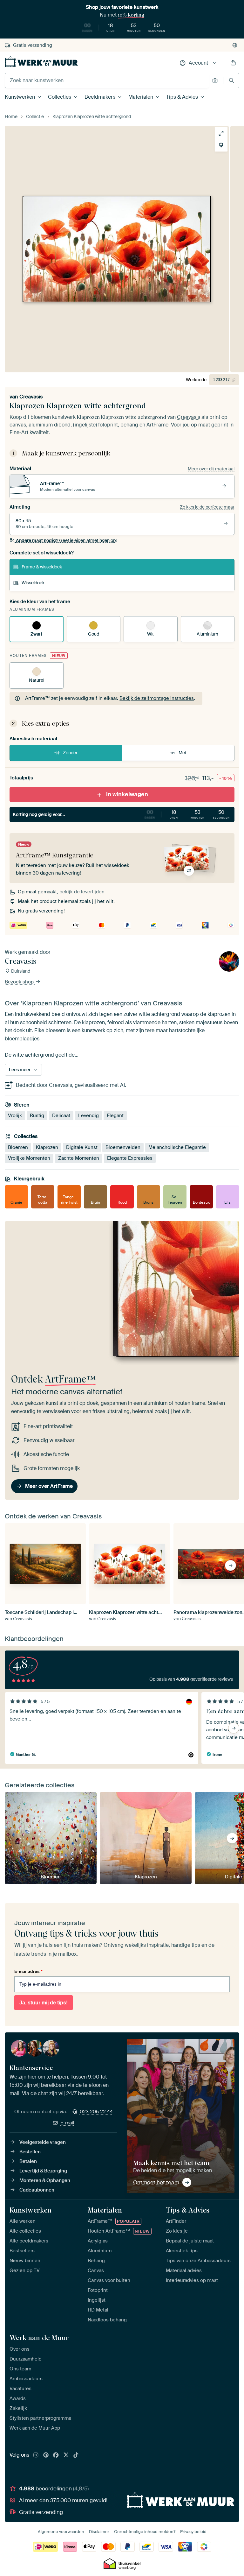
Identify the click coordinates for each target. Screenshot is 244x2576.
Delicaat (61, 1116)
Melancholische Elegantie (177, 1147)
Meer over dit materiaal (211, 469)
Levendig (88, 1116)
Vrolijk (15, 1116)
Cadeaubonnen (37, 2190)
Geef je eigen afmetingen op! (66, 540)
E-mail (67, 2123)
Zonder (70, 753)
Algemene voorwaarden (61, 2532)
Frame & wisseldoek (42, 567)
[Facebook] (56, 2455)
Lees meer (20, 1070)
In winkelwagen (127, 794)
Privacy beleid (193, 2532)
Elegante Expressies (130, 1158)
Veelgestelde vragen (43, 2142)
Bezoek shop (20, 982)
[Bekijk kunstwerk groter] (221, 133)
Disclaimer (99, 2532)
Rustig (37, 1116)
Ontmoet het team (156, 2182)
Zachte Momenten (79, 1158)
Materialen (141, 97)
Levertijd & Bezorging (43, 2171)
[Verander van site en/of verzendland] (235, 45)
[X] (66, 2455)
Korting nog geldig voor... (121, 814)
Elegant (115, 1116)
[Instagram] (36, 2455)
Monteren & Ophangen (45, 2180)
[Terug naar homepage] (41, 62)
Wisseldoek (33, 583)
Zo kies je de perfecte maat (207, 507)
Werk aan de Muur (39, 2338)
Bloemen (18, 1147)
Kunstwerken (20, 97)
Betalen (28, 2161)
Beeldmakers (100, 97)
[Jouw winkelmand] (233, 63)
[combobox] (107, 81)
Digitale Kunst (82, 1147)
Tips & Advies (182, 97)
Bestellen (30, 2152)
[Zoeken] (231, 80)
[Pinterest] (46, 2455)
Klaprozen (47, 1147)
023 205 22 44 (96, 2112)
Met (183, 753)
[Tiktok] (76, 2455)
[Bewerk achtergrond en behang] (221, 145)
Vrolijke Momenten (29, 1158)
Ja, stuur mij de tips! (44, 2003)
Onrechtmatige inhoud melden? (145, 2532)
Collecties (60, 97)
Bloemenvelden (123, 1147)
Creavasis (31, 397)
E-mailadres (28, 1971)
